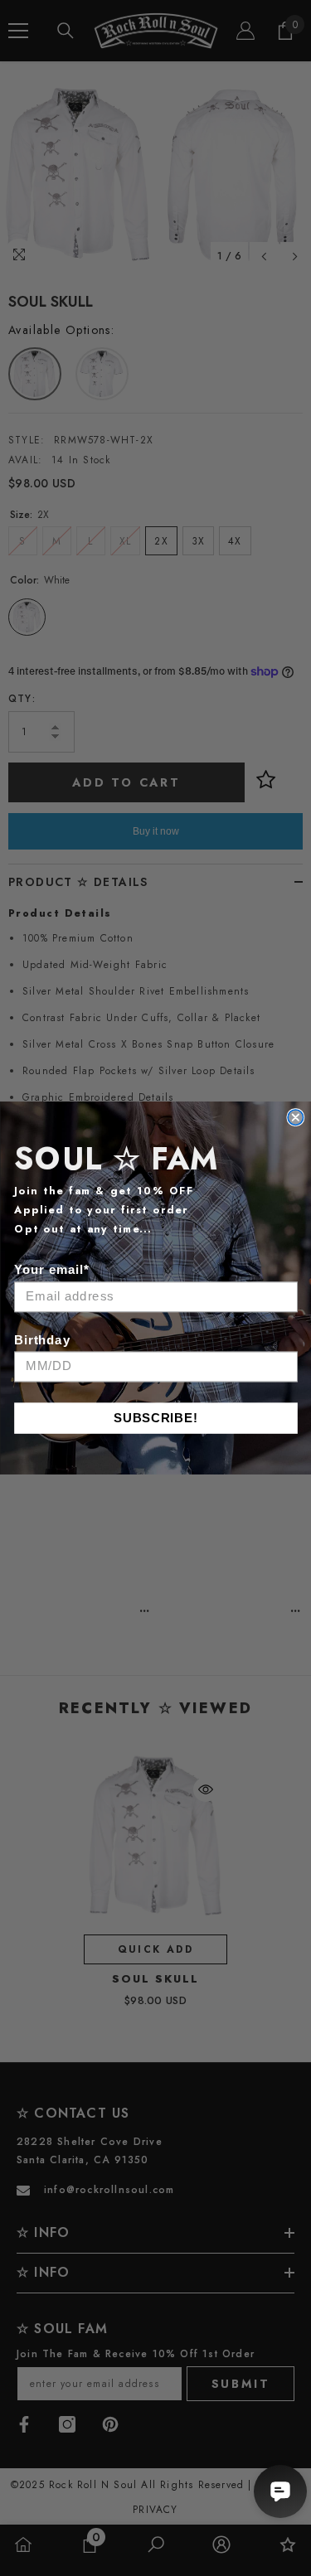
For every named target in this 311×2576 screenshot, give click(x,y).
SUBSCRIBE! (156, 1418)
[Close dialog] (295, 1117)
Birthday (42, 1340)
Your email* (52, 1270)
